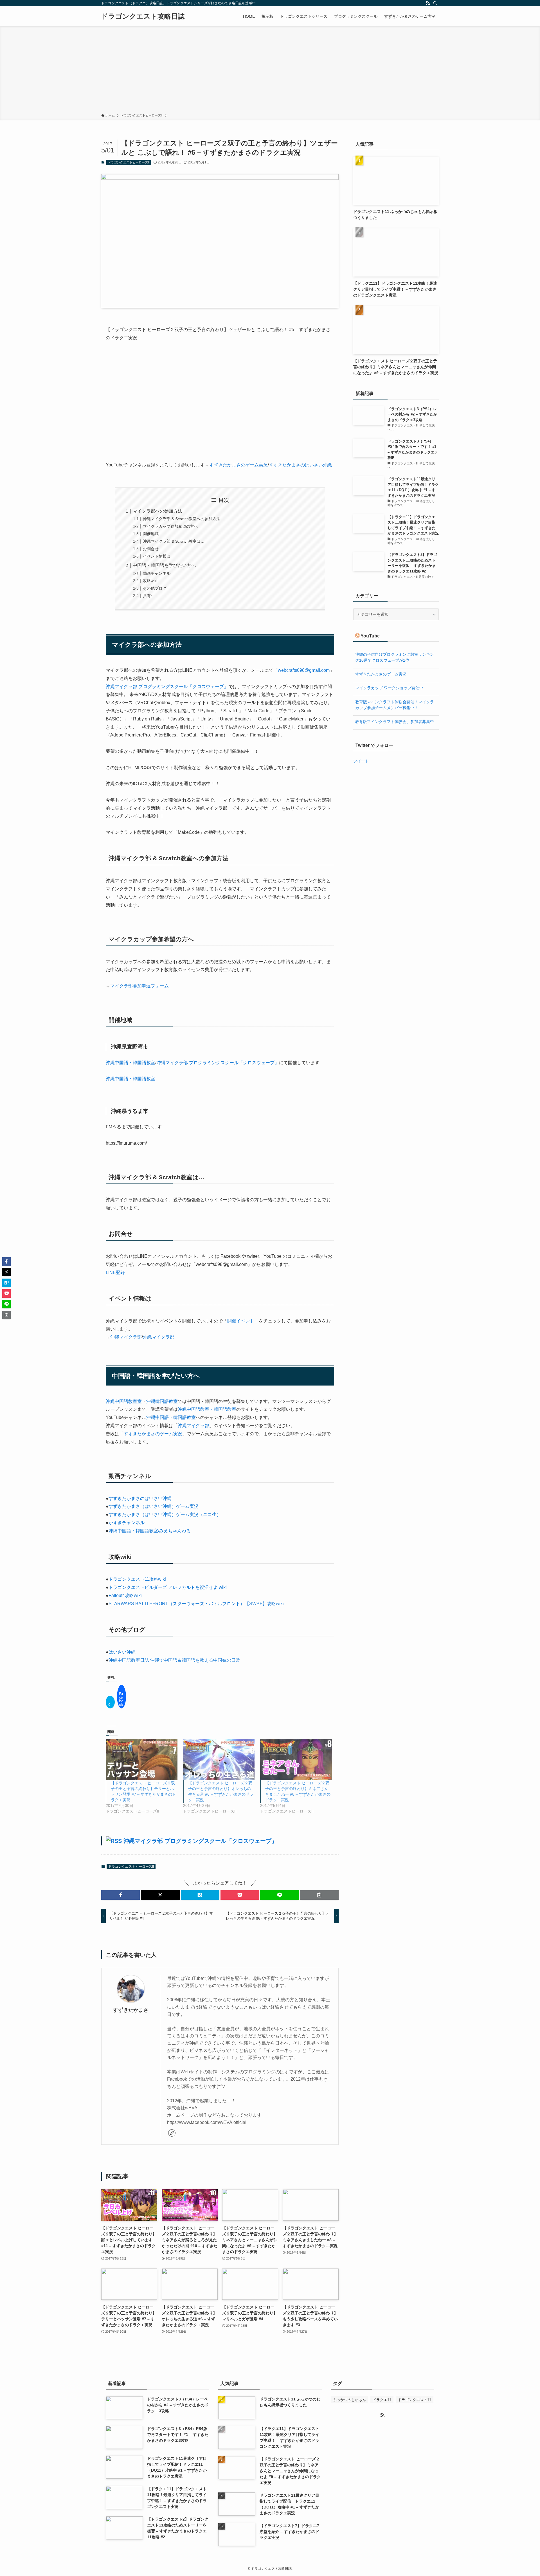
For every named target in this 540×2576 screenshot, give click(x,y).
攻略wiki (150, 581)
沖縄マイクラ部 (126, 1337)
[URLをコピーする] (319, 1895)
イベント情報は (157, 556)
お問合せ (151, 549)
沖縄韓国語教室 (162, 1401)
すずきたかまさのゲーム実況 (238, 465)
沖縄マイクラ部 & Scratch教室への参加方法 (182, 519)
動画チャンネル (157, 573)
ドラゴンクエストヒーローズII (129, 162)
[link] (172, 2133)
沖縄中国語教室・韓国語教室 (207, 1409)
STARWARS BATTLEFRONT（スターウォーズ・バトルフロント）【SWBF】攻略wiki (196, 1604)
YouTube (370, 636)
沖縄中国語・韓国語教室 (130, 1063)
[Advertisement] (270, 71)
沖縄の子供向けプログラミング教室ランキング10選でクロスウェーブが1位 (395, 657)
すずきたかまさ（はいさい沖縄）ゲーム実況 (154, 1506)
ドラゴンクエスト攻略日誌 (143, 16)
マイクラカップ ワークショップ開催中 (389, 688)
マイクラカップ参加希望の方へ (170, 526)
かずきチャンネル (127, 1523)
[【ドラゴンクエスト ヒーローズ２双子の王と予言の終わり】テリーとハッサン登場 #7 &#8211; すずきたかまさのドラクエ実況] (142, 1760)
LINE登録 (115, 1273)
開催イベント (241, 1321)
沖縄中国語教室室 (124, 1401)
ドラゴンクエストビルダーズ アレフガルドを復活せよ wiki (168, 1587)
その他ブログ (155, 588)
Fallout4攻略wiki (125, 1595)
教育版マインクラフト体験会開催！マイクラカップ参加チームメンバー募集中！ (395, 705)
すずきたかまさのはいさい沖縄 (300, 465)
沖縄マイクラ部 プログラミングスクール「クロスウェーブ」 (167, 687)
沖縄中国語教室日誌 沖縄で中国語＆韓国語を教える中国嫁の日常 (174, 1660)
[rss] (428, 3)
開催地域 (151, 534)
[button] (121, 1895)
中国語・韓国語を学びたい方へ (164, 565)
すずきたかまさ (131, 2010)
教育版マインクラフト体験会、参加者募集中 (395, 722)
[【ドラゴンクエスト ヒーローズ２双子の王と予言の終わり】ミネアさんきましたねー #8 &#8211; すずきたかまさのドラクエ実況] (296, 1760)
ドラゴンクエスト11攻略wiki (137, 1579)
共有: (147, 596)
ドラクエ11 (382, 2400)
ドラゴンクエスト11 (415, 2400)
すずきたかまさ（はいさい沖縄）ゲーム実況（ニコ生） (165, 1514)
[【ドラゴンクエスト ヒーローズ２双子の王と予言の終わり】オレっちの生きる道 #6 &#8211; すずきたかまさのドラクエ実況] (219, 1760)
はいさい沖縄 (122, 1652)
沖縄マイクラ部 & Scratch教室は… (174, 541)
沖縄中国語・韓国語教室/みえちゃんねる (150, 1531)
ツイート (361, 761)
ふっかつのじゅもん (349, 2400)
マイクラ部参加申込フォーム (139, 986)
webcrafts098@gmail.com (304, 670)
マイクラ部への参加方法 (157, 511)
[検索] (435, 3)
